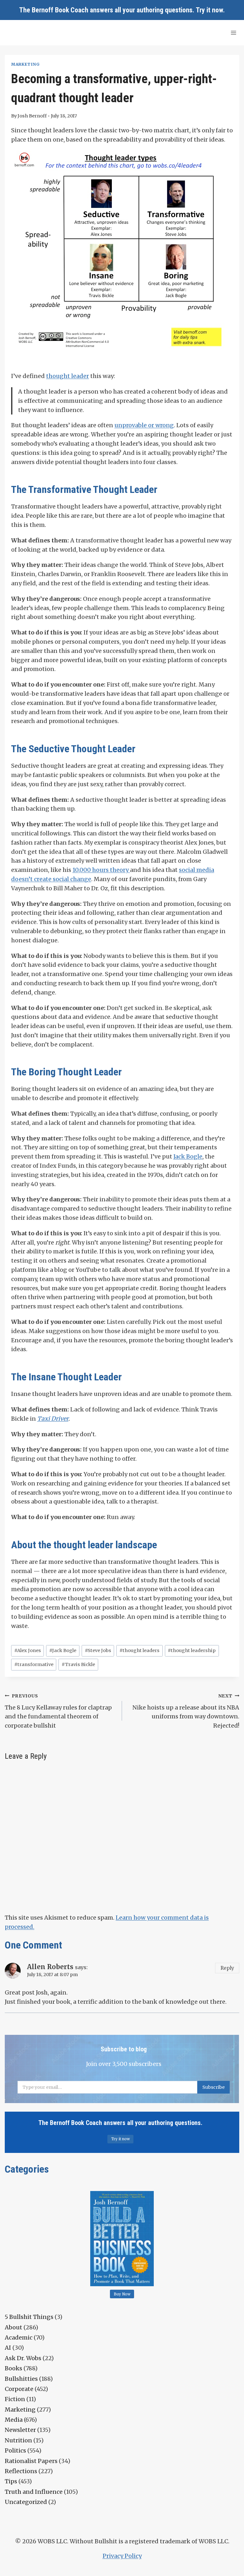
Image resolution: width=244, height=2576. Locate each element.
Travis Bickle (78, 1664)
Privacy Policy (122, 2556)
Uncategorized (26, 2502)
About (14, 2327)
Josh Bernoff (32, 116)
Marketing (25, 64)
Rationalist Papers (31, 2461)
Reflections (21, 2471)
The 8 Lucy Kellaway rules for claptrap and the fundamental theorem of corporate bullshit (58, 1711)
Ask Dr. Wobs (23, 2358)
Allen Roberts (50, 1967)
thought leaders (139, 1650)
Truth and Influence (34, 2492)
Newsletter (20, 2430)
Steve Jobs (98, 1650)
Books (14, 2368)
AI (8, 2348)
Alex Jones (28, 1650)
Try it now (209, 10)
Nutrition (18, 2440)
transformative (34, 1664)
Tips (11, 2481)
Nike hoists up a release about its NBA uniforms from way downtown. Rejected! (186, 1711)
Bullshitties (21, 2379)
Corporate (19, 2389)
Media (14, 2420)
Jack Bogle (188, 1156)
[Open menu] (233, 33)
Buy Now (122, 2294)
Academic (19, 2337)
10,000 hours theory (101, 870)
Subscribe (213, 2087)
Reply (227, 1968)
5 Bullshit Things (29, 2317)
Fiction (15, 2399)
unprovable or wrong (144, 425)
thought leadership (192, 1650)
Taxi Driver (53, 1419)
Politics (15, 2450)
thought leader (68, 376)
